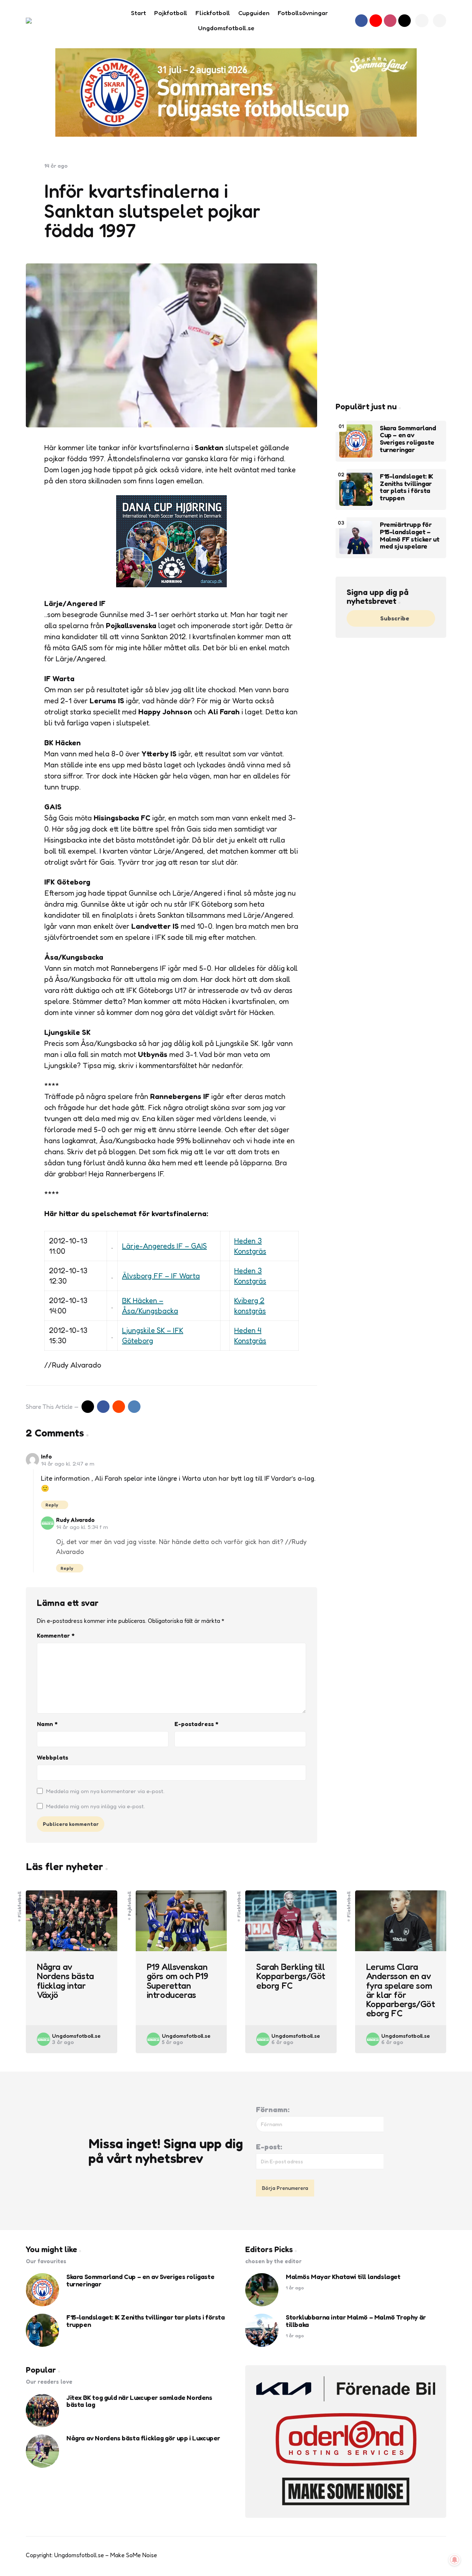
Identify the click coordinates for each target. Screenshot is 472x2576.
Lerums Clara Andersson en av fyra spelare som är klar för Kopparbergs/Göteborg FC (401, 1990)
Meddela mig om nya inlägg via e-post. (96, 1806)
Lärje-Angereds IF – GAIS (164, 1246)
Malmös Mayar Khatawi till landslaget (343, 2277)
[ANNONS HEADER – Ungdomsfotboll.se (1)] (236, 92)
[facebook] (361, 21)
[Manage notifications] (455, 2560)
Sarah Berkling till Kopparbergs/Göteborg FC (291, 1976)
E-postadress (196, 1724)
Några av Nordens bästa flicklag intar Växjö (65, 1981)
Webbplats (53, 1757)
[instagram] (390, 21)
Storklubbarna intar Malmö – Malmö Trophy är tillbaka (356, 2321)
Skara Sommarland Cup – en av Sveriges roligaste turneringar (408, 439)
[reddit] (119, 1407)
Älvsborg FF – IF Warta (161, 1276)
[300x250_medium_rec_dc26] (171, 585)
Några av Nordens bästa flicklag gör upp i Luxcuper (143, 2438)
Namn (47, 1724)
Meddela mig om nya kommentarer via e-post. (105, 1791)
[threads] (405, 21)
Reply (52, 1505)
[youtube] (376, 21)
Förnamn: (273, 2110)
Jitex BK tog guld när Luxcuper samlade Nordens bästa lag (139, 2401)
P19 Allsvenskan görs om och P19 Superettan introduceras (178, 1981)
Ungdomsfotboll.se (76, 2036)
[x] (88, 1407)
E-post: (269, 2147)
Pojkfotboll (129, 1903)
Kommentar (56, 1635)
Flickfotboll (20, 1904)
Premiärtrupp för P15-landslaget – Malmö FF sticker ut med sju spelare (409, 535)
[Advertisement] (391, 273)
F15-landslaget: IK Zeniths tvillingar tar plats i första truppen (407, 487)
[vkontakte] (134, 1407)
